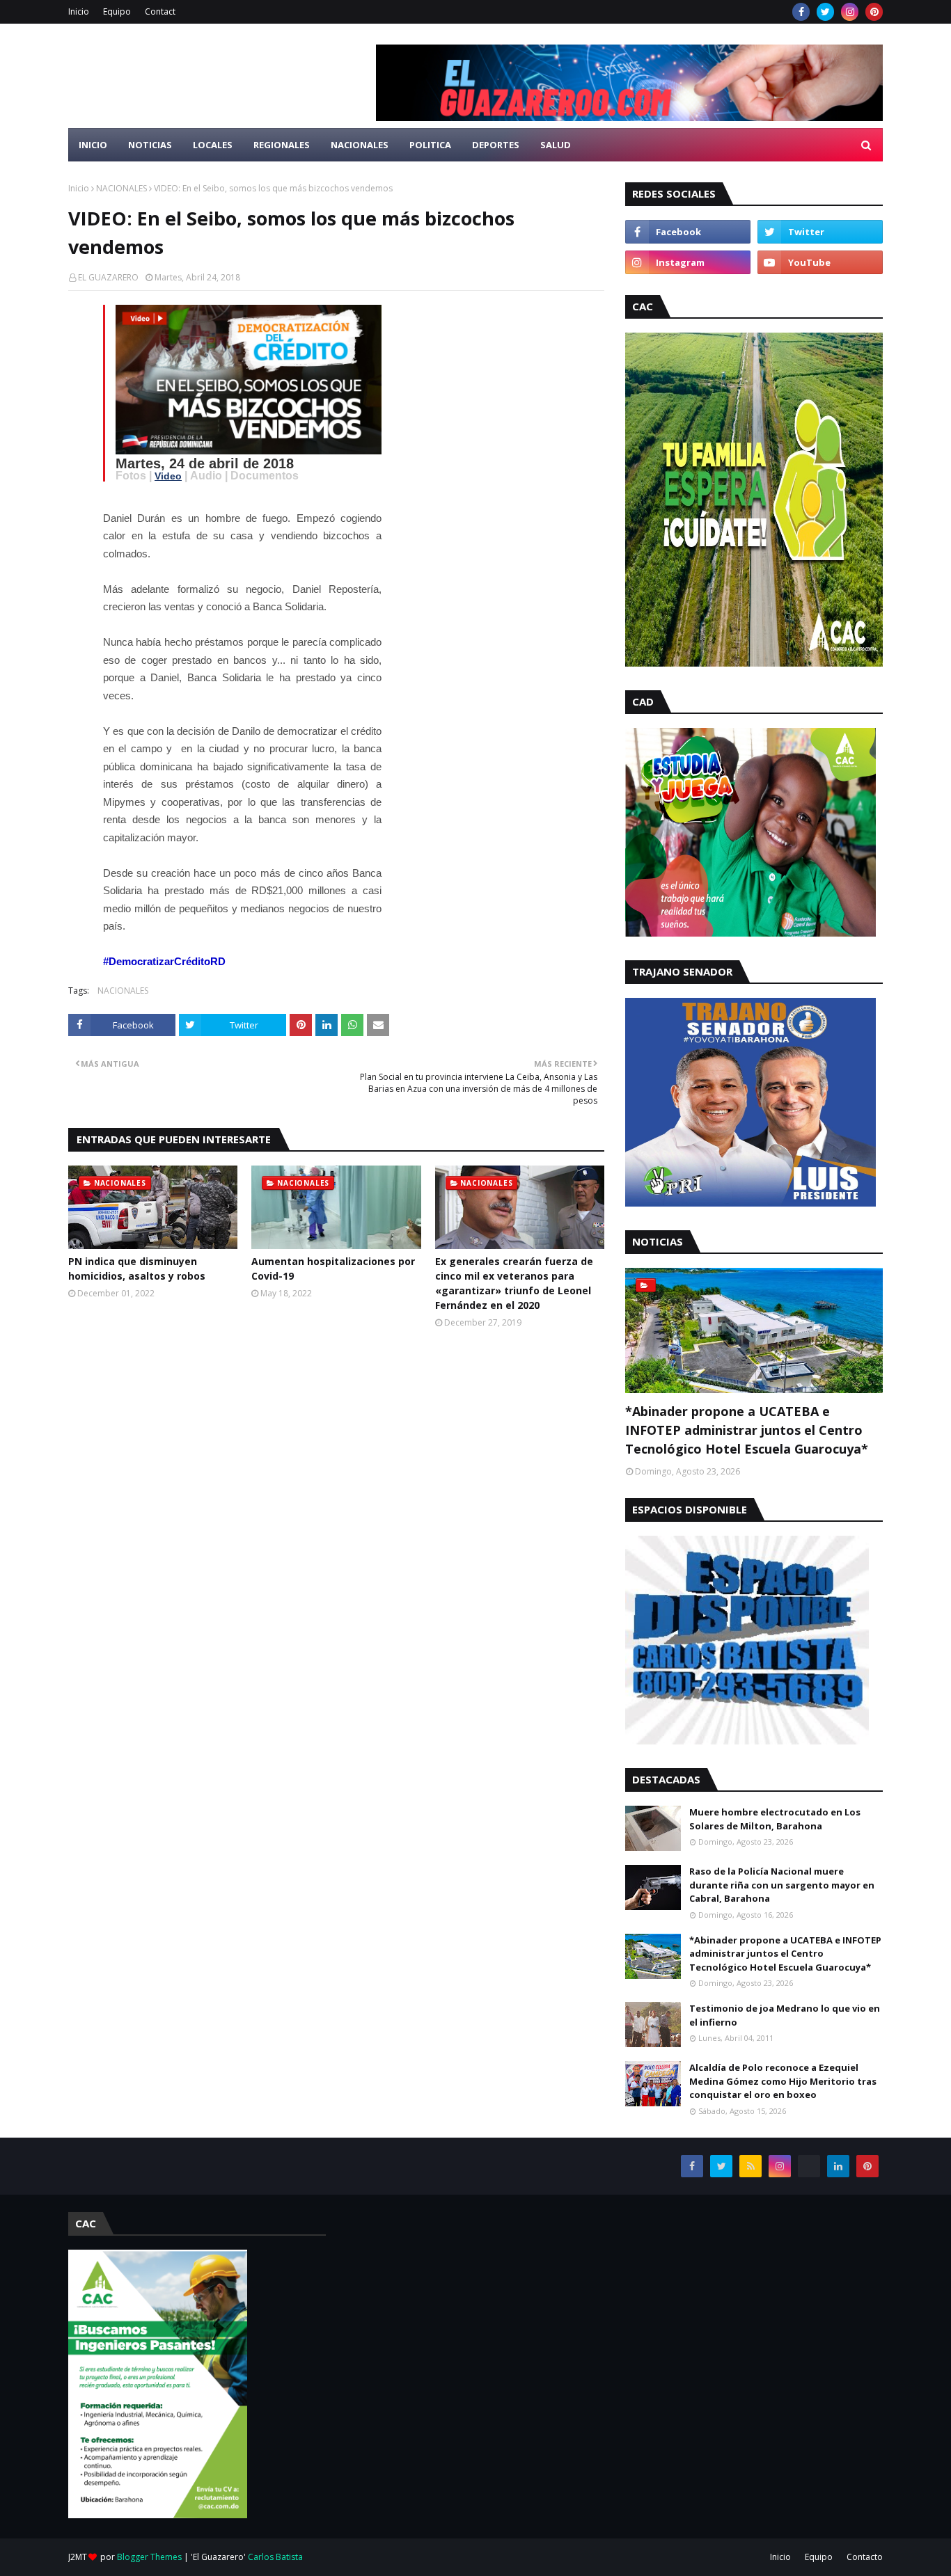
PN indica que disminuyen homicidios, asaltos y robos (137, 1269)
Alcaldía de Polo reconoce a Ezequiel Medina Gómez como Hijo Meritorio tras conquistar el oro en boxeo (783, 2081)
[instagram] (850, 12)
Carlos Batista (275, 2557)
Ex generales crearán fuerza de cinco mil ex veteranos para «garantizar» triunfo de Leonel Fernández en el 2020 (514, 1283)
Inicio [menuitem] (93, 145)
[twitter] (825, 12)
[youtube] (820, 262)
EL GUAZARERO (108, 277)
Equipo (117, 11)
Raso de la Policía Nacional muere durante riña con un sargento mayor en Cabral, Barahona (782, 1885)
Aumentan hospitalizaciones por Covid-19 (333, 1269)
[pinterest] (874, 12)
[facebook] (801, 12)
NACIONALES (121, 188)
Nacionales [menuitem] (360, 145)
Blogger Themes (149, 2557)
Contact (160, 11)
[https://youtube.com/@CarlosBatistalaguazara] (809, 2166)
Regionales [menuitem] (282, 145)
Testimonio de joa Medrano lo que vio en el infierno (785, 2015)
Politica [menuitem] (430, 145)
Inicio (79, 11)
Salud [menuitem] (556, 145)
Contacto (865, 2557)
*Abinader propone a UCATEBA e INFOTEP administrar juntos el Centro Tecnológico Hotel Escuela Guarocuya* (747, 1430)
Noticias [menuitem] (150, 145)
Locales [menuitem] (213, 145)
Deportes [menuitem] (496, 145)
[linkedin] (838, 2166)
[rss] (750, 2166)
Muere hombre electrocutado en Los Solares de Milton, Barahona (775, 1819)
